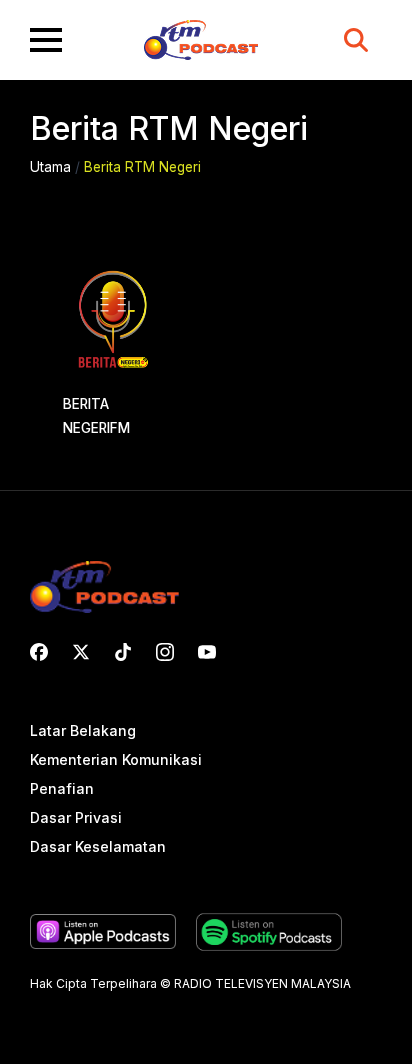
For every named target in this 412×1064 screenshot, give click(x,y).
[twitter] (81, 652)
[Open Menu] (46, 40)
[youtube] (207, 652)
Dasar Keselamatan (98, 847)
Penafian (62, 789)
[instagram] (165, 652)
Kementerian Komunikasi (116, 760)
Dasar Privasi (76, 818)
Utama (50, 167)
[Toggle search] (356, 40)
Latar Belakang (83, 731)
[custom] (39, 652)
